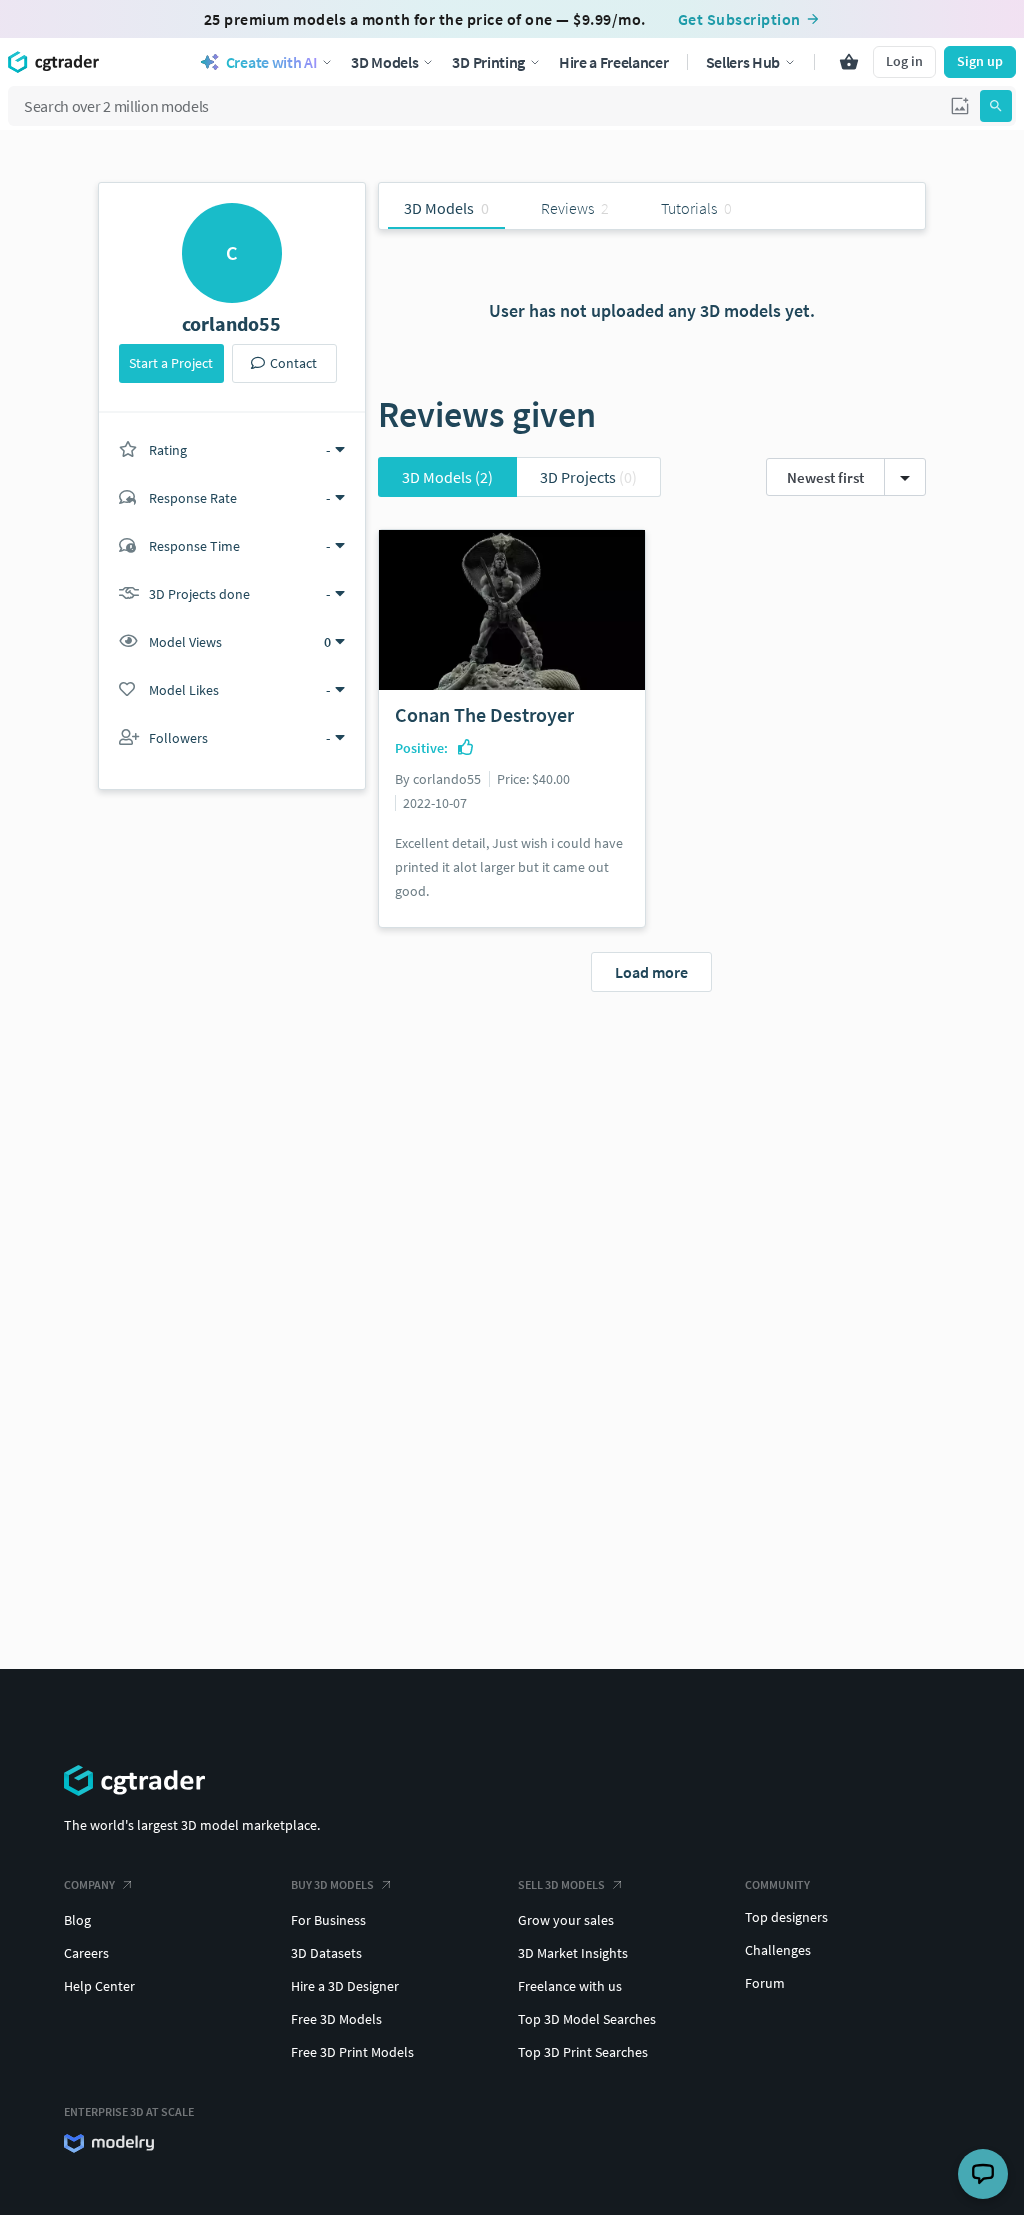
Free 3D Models (336, 2019)
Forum (765, 1983)
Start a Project (171, 363)
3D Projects (588, 477)
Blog (77, 1920)
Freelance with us (570, 1986)
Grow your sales (566, 1920)
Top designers (786, 1917)
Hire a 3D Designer (345, 1986)
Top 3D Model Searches (587, 2019)
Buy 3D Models (332, 1884)
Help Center (99, 1986)
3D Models (447, 477)
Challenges (778, 1950)
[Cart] (849, 62)
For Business (328, 1920)
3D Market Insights (573, 1953)
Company (89, 1884)
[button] (960, 106)
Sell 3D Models (561, 1884)
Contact (293, 363)
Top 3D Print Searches (583, 2052)
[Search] (996, 106)
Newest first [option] (825, 477)
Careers (86, 1953)
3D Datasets (326, 1953)
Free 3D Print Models (352, 2052)
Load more (651, 972)
